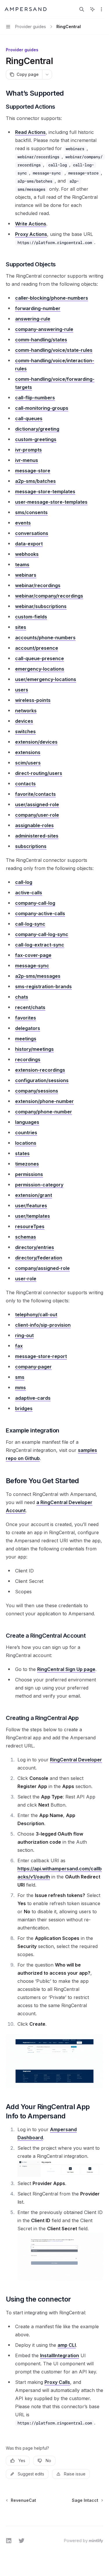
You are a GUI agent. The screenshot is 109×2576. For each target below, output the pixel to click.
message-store (33, 471)
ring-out (24, 1335)
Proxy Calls (57, 2382)
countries (26, 1133)
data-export (29, 544)
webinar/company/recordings (49, 596)
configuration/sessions (42, 1080)
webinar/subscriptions (41, 606)
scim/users (28, 763)
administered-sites (37, 836)
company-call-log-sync (42, 934)
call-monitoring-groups (42, 408)
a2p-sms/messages (38, 976)
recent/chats (30, 1007)
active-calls (29, 893)
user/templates (33, 1216)
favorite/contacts (35, 794)
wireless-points (33, 700)
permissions (29, 1174)
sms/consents (31, 512)
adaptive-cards (33, 1398)
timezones (27, 1164)
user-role (26, 1279)
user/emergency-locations (46, 679)
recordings (28, 1059)
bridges (24, 1408)
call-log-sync (30, 924)
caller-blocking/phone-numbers (52, 298)
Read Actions (30, 132)
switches (25, 731)
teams (22, 565)
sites (21, 627)
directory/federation (39, 1258)
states (22, 1153)
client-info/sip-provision (43, 1325)
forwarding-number (38, 308)
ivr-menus (27, 460)
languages (27, 1122)
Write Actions (31, 224)
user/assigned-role (37, 804)
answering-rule (33, 319)
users (22, 690)
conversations (32, 533)
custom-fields (31, 617)
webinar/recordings (38, 585)
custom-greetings (36, 439)
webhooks (27, 554)
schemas (26, 1237)
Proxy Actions (31, 234)
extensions (28, 752)
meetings (26, 1039)
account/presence (37, 648)
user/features (31, 1206)
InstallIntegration (60, 2355)
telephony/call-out (36, 1315)
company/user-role (37, 815)
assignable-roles (34, 825)
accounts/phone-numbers (45, 638)
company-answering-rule (44, 329)
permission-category (39, 1185)
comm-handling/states (41, 340)
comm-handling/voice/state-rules (54, 350)
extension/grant (34, 1195)
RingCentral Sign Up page (66, 1669)
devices (24, 721)
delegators (28, 1028)
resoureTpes (30, 1226)
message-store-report (41, 1356)
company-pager (33, 1367)
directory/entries (35, 1247)
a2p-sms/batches (35, 481)
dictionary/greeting (37, 429)
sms (20, 1377)
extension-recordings (40, 1070)
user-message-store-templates (51, 502)
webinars (26, 575)
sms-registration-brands (43, 986)
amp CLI (67, 2345)
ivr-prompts (28, 450)
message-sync (32, 966)
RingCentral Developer (76, 1760)
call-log (24, 882)
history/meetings (34, 1049)
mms (20, 1388)
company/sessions (37, 1091)
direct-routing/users (39, 773)
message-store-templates (45, 491)
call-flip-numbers (35, 398)
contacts (25, 784)
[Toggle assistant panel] (92, 9)
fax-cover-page (33, 955)
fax (19, 1346)
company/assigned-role (42, 1268)
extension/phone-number (44, 1101)
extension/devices (36, 742)
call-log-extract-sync (40, 945)
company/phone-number (44, 1112)
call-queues (29, 418)
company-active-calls (40, 913)
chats (22, 997)
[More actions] (101, 9)
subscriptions (31, 846)
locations (26, 1143)
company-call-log (35, 903)
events (23, 523)
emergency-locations (40, 669)
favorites (26, 1018)
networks (26, 711)
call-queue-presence (40, 658)
